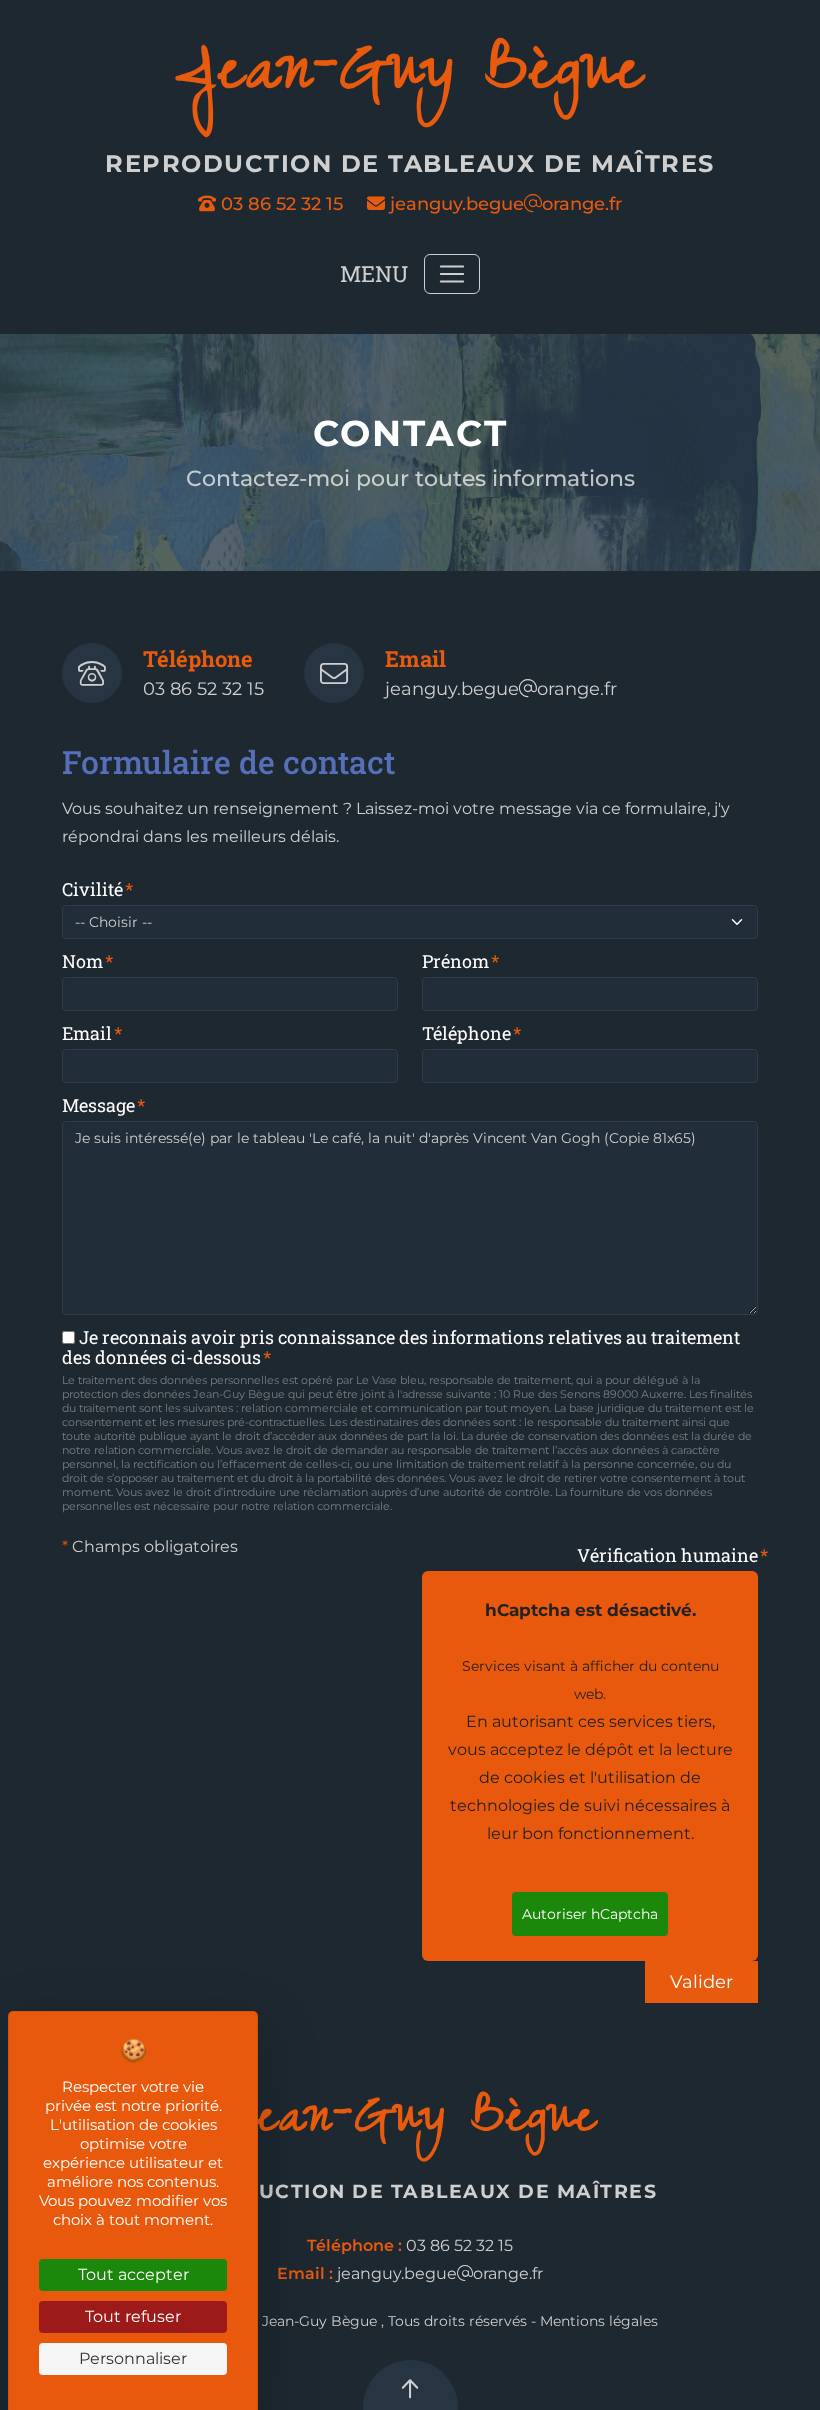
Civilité (92, 889)
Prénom (455, 961)
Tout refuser (133, 2316)
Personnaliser (133, 2358)
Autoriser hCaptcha (590, 1914)
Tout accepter (133, 2274)
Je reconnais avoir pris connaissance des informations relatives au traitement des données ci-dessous (401, 1347)
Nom (82, 961)
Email (87, 1033)
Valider (701, 1982)
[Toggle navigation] (452, 274)
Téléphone (466, 1033)
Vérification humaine (667, 1555)
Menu (374, 273)
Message (98, 1105)
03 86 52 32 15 (282, 204)
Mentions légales (599, 2321)
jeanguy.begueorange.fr (503, 204)
